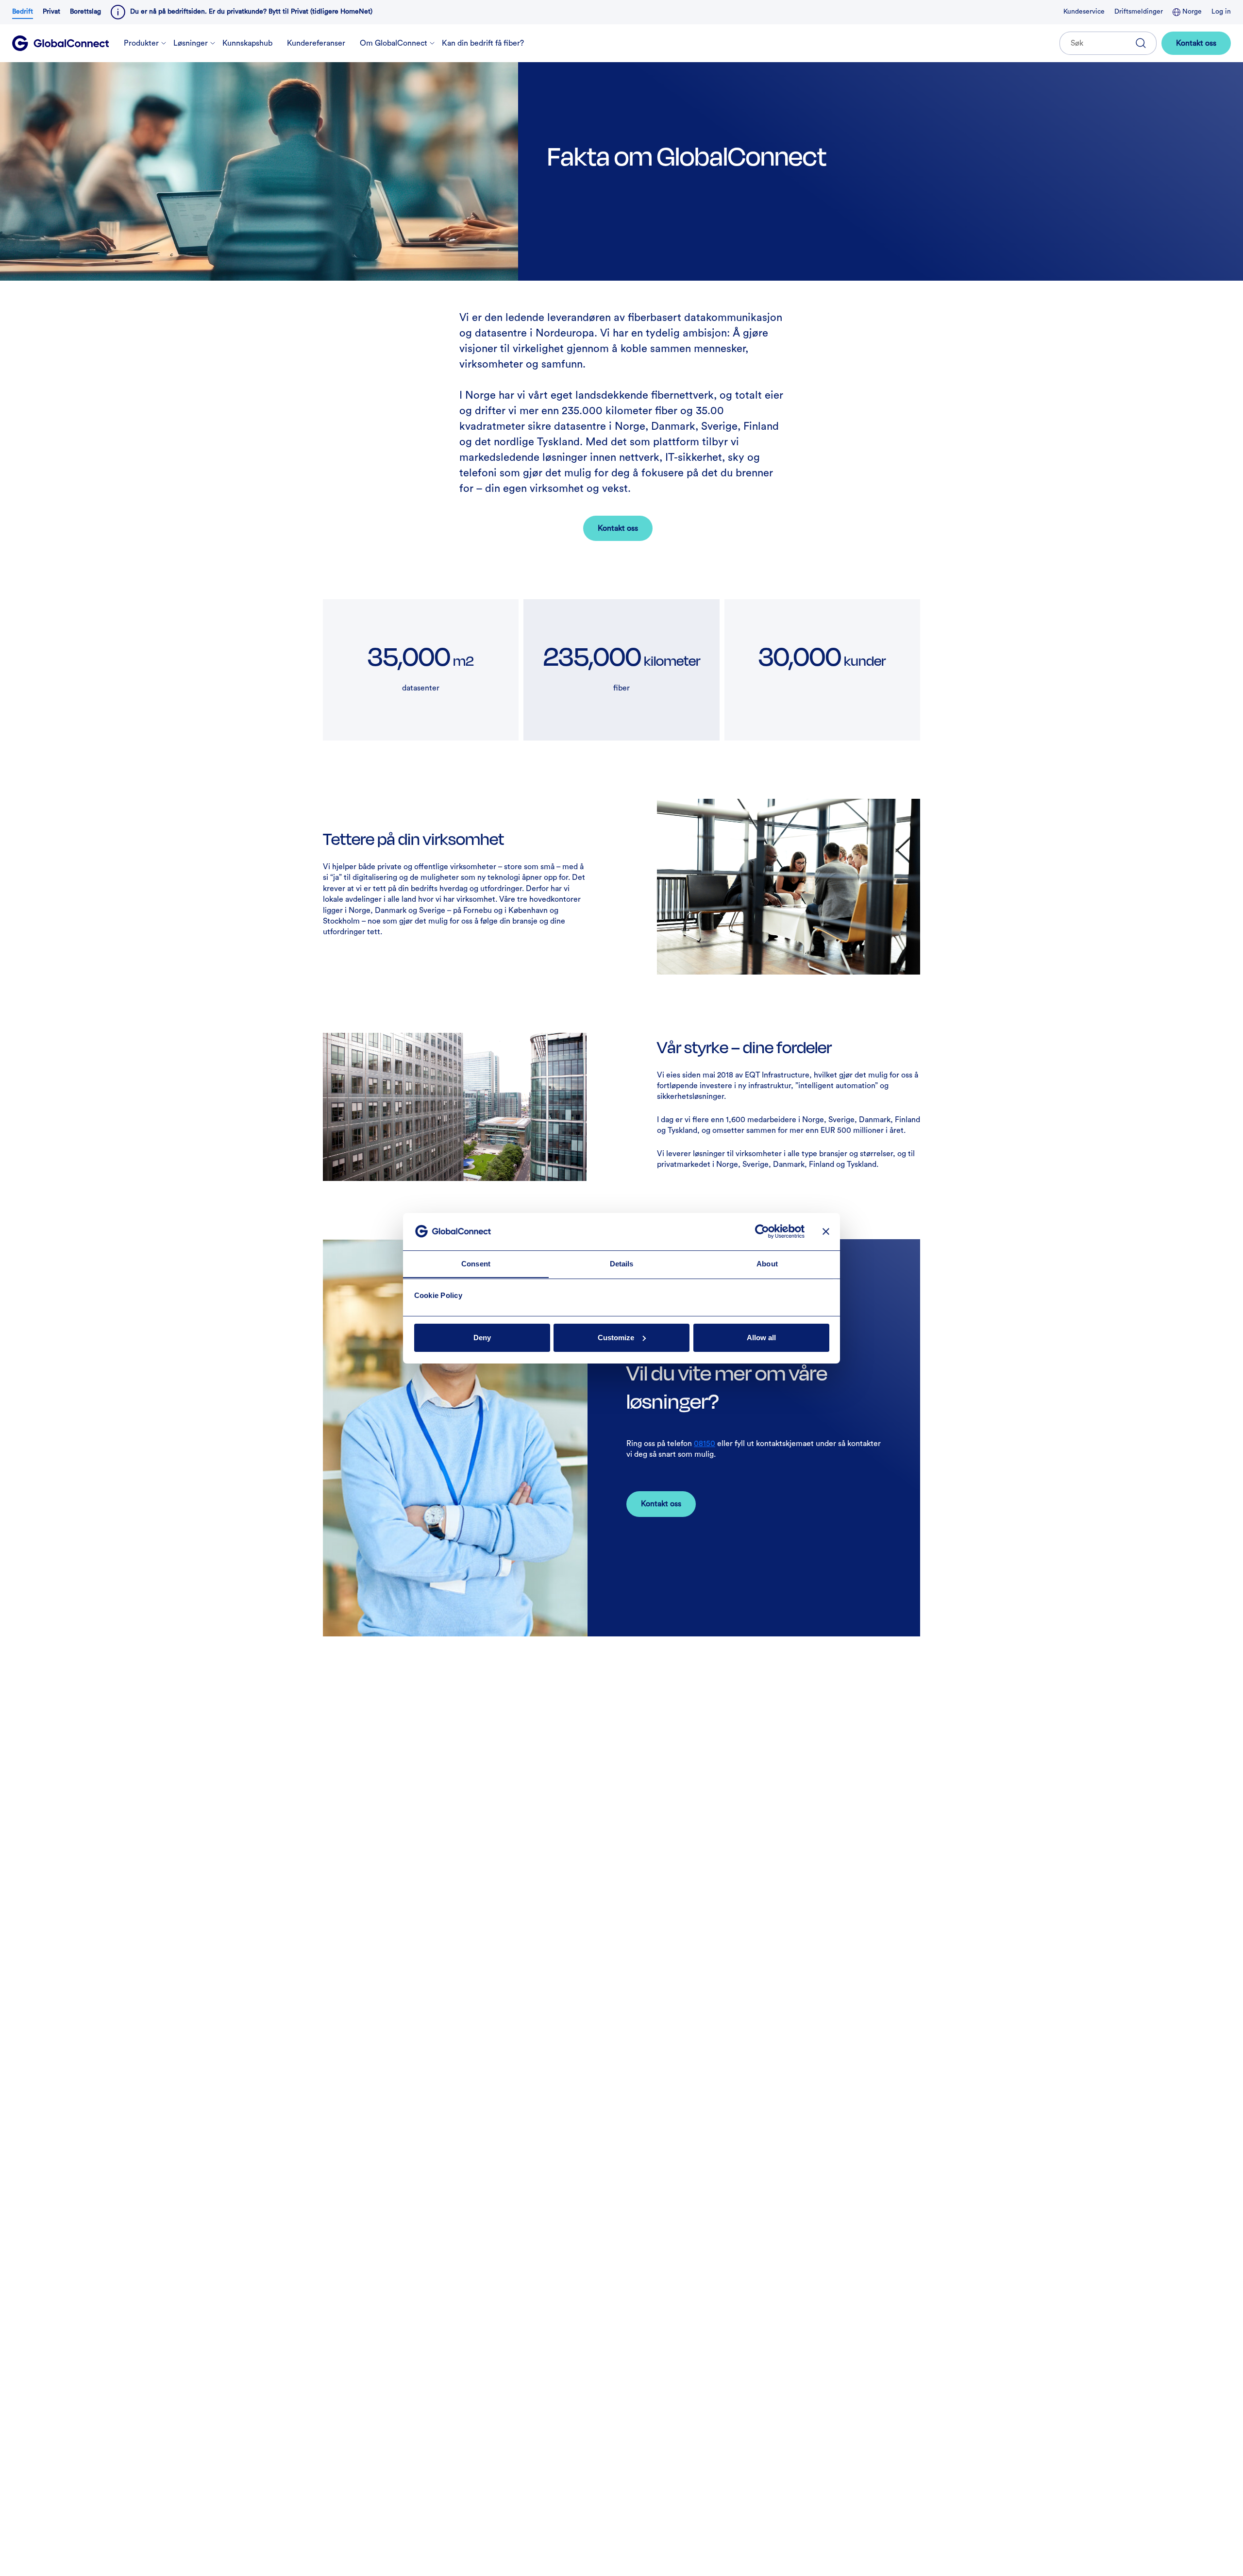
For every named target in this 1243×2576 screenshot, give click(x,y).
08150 (705, 1444)
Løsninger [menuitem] (191, 43)
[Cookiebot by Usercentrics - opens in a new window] (762, 1231)
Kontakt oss (1196, 43)
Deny (482, 1338)
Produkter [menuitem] (141, 43)
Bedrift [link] (23, 12)
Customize (616, 1338)
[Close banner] (826, 1231)
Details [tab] (622, 1263)
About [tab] (767, 1263)
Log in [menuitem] (1221, 12)
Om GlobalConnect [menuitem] (394, 43)
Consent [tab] (476, 1263)
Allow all (761, 1338)
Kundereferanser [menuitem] (316, 43)
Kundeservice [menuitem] (1084, 12)
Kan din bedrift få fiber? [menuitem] (483, 43)
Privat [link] (51, 12)
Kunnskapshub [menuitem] (247, 43)
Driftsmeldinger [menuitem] (1139, 12)
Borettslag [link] (85, 12)
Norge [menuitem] (1191, 12)
